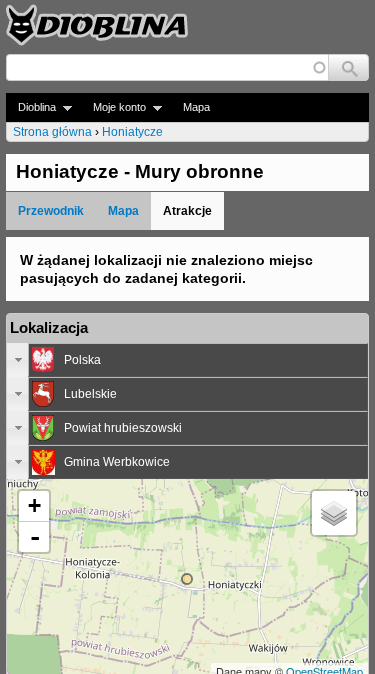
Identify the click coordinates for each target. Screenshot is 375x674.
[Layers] (334, 513)
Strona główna (52, 132)
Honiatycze (132, 132)
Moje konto (113, 107)
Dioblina (31, 107)
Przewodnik (51, 211)
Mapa (196, 107)
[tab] (187, 360)
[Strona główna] (97, 25)
